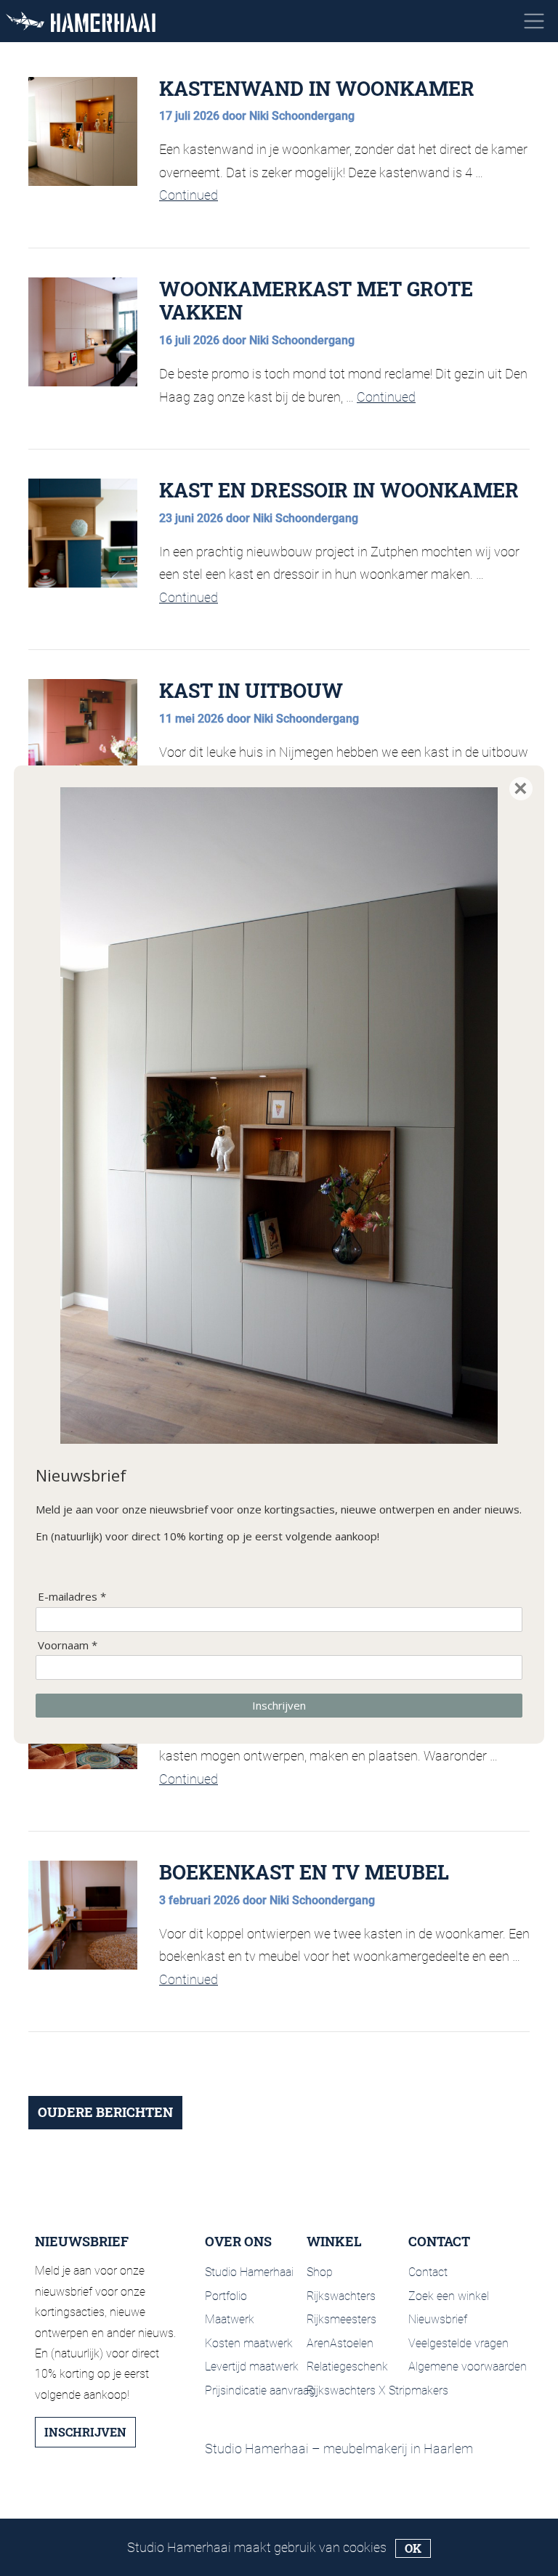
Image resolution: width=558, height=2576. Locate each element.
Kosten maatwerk (249, 2343)
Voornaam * (68, 1645)
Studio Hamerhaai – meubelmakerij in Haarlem (339, 2449)
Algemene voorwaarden (468, 2366)
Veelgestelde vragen (458, 2343)
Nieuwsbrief (438, 2319)
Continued (189, 195)
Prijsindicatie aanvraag (260, 2390)
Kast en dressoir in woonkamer (339, 490)
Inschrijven (85, 2432)
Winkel (334, 2242)
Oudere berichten (105, 2112)
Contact (439, 2242)
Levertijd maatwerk (252, 2366)
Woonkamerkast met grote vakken (316, 300)
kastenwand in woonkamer (317, 88)
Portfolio (226, 2296)
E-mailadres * (72, 1597)
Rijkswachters (341, 2296)
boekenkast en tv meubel (304, 1872)
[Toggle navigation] (534, 21)
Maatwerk (230, 2319)
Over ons (238, 2242)
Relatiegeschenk (347, 2366)
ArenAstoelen (340, 2343)
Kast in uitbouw (251, 690)
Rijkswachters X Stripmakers (377, 2390)
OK (413, 2548)
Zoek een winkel (449, 2296)
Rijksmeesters (341, 2319)
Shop (320, 2272)
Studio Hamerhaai (249, 2272)
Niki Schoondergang (302, 116)
